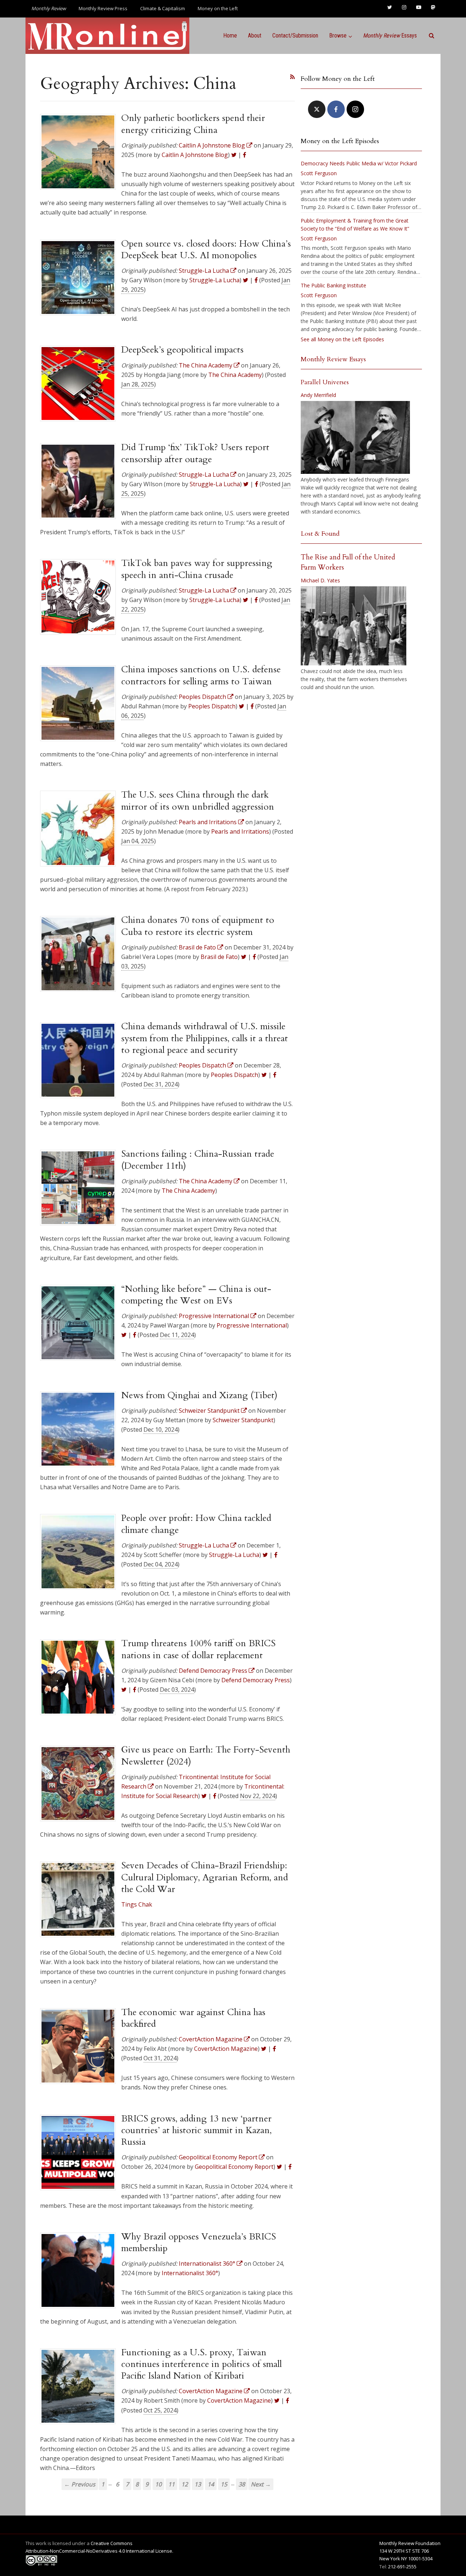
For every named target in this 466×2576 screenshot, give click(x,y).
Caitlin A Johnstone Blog (195, 155)
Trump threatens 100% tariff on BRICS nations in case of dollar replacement (198, 1649)
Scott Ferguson (319, 173)
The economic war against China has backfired (193, 2018)
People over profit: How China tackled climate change (196, 1524)
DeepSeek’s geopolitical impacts (182, 350)
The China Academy (235, 375)
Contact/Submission (295, 36)
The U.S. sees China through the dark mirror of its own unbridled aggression (198, 801)
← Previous (80, 2484)
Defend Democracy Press (256, 1680)
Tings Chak (137, 1904)
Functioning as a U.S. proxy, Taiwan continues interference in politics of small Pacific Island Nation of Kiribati (202, 2364)
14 (211, 2484)
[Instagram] (355, 109)
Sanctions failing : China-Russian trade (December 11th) (198, 1160)
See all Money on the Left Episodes (342, 339)
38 (242, 2484)
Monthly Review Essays (333, 359)
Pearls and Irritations (240, 831)
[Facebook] (336, 109)
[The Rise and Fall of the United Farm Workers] (354, 626)
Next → (261, 2484)
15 (224, 2484)
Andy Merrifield (318, 395)
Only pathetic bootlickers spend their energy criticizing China (193, 124)
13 (198, 2484)
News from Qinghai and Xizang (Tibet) (199, 1395)
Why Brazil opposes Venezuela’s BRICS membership (199, 2242)
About (255, 36)
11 (171, 2484)
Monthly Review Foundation (410, 2543)
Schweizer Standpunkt (243, 1420)
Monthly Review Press (103, 8)
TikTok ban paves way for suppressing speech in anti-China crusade (197, 569)
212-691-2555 (402, 2567)
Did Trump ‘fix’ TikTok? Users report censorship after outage (195, 453)
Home (230, 36)
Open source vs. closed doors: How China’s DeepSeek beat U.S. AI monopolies (206, 249)
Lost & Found (320, 534)
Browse (338, 36)
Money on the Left (218, 8)
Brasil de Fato (219, 957)
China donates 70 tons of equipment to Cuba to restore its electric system (198, 926)
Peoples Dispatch (212, 706)
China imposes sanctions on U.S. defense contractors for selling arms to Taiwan (201, 675)
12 (185, 2484)
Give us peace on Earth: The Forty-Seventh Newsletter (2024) (206, 1755)
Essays (390, 36)
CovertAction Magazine (226, 2049)
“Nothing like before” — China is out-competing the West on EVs (196, 1295)
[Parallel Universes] (355, 437)
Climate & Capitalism (163, 8)
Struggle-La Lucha (214, 280)
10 (158, 2484)
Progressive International (252, 1325)
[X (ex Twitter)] (317, 109)
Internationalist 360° (190, 2273)
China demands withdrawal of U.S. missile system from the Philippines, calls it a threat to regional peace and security (205, 1038)
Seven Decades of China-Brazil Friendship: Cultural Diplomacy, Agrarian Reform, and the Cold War (205, 1877)
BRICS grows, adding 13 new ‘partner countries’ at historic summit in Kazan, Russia (196, 2130)
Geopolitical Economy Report (234, 2167)
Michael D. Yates (320, 580)
